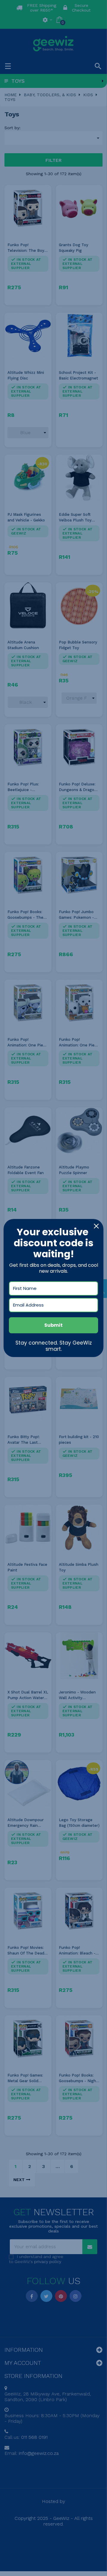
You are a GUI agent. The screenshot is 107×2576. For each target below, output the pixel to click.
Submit (53, 1325)
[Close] (96, 1226)
